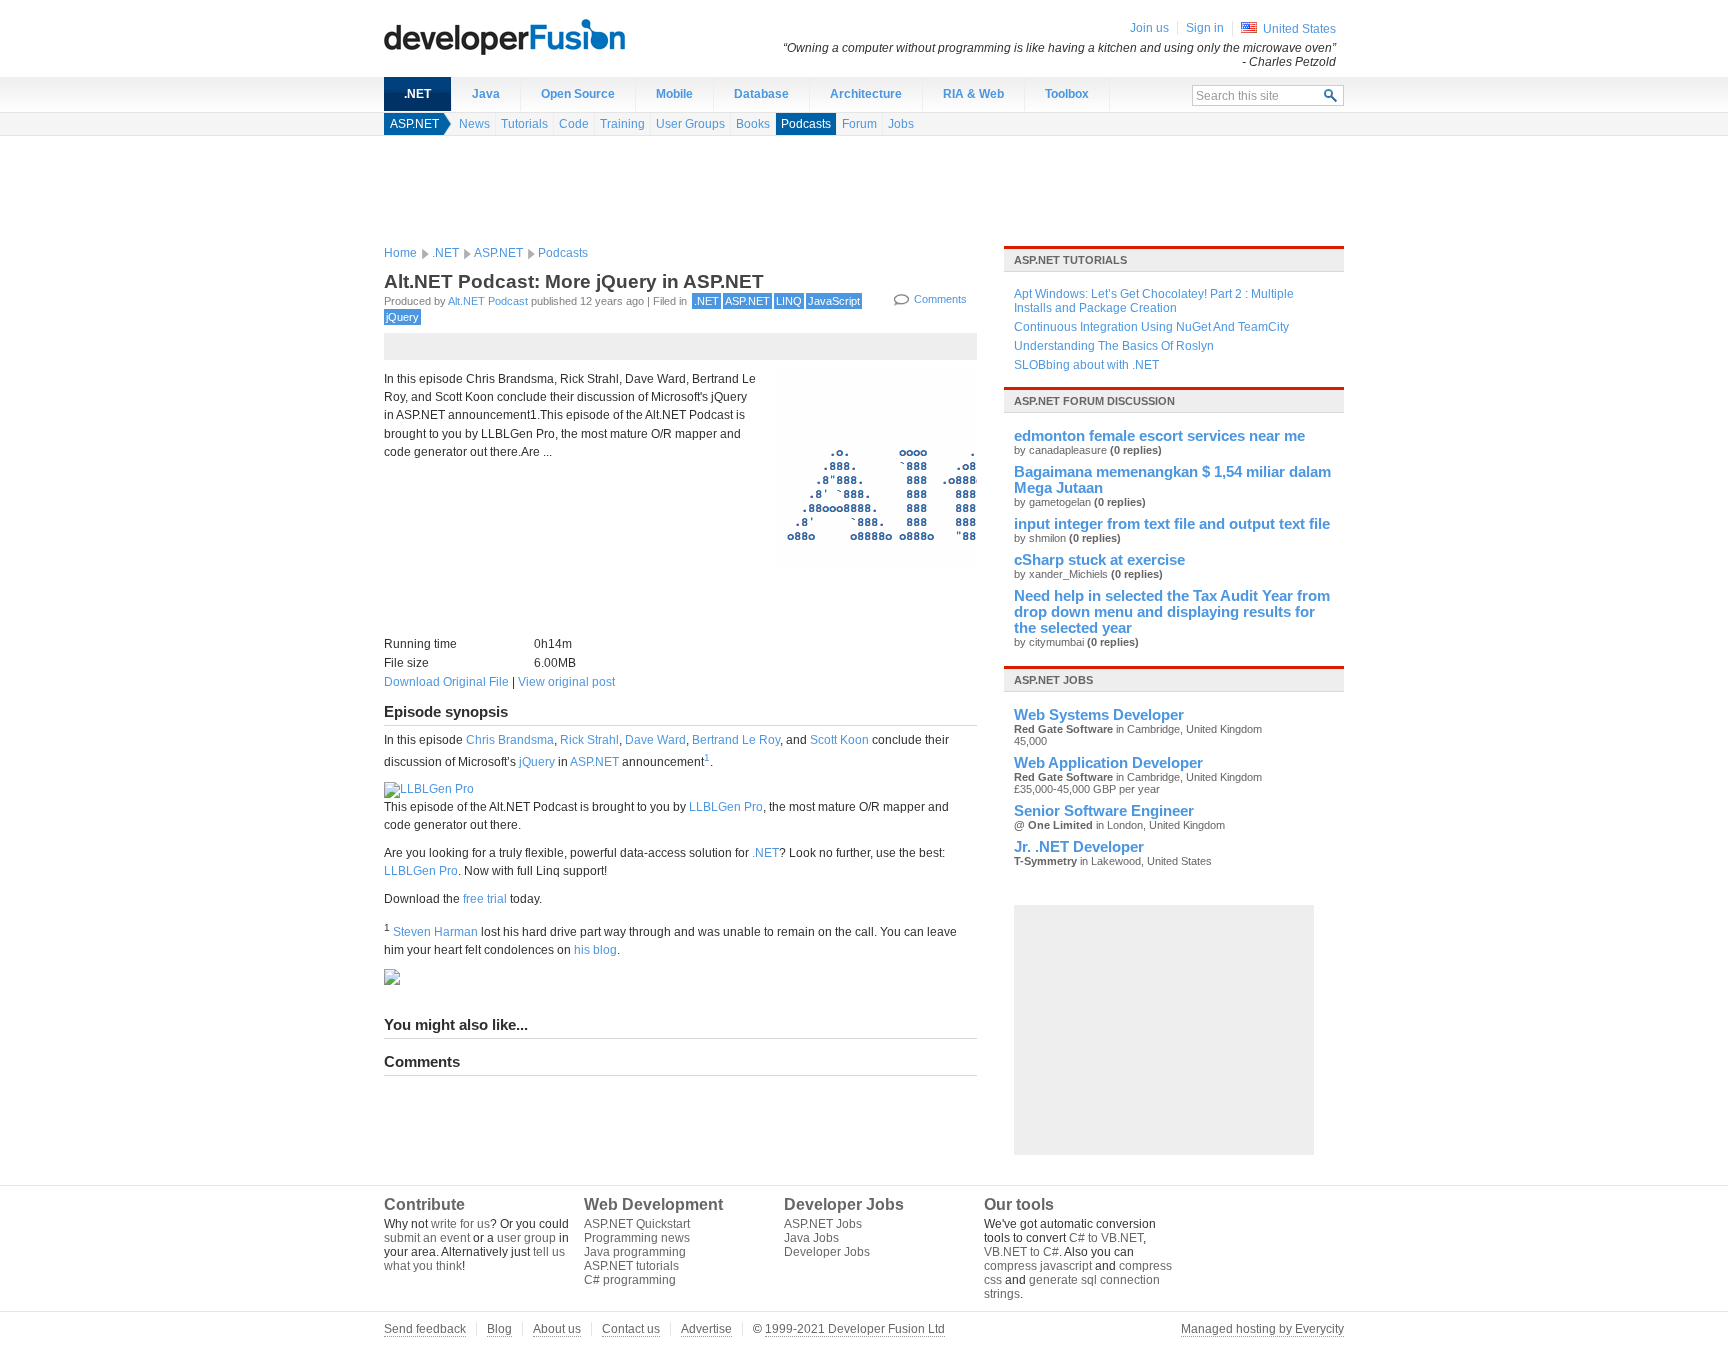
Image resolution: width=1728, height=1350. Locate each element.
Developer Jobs (827, 1252)
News (474, 124)
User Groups (690, 124)
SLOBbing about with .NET (1086, 365)
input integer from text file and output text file (1172, 524)
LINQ (789, 301)
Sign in (1205, 28)
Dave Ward (655, 740)
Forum (859, 124)
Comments (940, 299)
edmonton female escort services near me (1159, 436)
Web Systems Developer (1099, 715)
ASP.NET (414, 124)
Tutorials (524, 124)
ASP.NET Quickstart (637, 1224)
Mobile (674, 94)
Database (761, 94)
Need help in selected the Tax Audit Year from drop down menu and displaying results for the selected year (1172, 612)
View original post (566, 682)
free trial (485, 899)
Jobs (901, 124)
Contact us (631, 1329)
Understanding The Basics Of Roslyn (1114, 346)
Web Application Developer (1108, 763)
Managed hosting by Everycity (1262, 1329)
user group (526, 1238)
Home (400, 253)
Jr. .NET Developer (1079, 847)
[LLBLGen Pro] (429, 789)
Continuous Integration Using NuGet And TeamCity (1151, 327)
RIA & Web (973, 94)
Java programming (635, 1252)
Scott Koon (839, 740)
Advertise (706, 1329)
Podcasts (806, 124)
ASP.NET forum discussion (1094, 401)
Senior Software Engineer (1104, 811)
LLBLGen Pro (726, 807)
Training (622, 124)
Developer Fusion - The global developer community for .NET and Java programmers (554, 36)
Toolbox (1067, 94)
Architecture (866, 94)
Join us (1149, 28)
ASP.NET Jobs (823, 1224)
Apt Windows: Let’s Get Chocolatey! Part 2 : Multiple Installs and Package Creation (1154, 301)
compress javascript (1038, 1266)
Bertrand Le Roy (736, 740)
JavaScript (834, 301)
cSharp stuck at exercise (1099, 560)
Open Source (578, 94)
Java (486, 94)
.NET (417, 94)
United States (1299, 29)
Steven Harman (435, 932)
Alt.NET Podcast (488, 301)
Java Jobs (811, 1238)
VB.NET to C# (1021, 1252)
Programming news (637, 1238)
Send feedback (425, 1329)
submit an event (427, 1238)
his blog (595, 950)
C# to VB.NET (1106, 1238)
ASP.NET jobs (1053, 680)
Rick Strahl (589, 740)
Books (753, 124)
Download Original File (446, 682)
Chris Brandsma (510, 740)
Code (574, 124)
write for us (460, 1224)
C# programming (630, 1280)
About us (557, 1329)
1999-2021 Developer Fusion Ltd (855, 1329)
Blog (499, 1329)
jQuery (402, 317)
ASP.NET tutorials (1070, 260)
